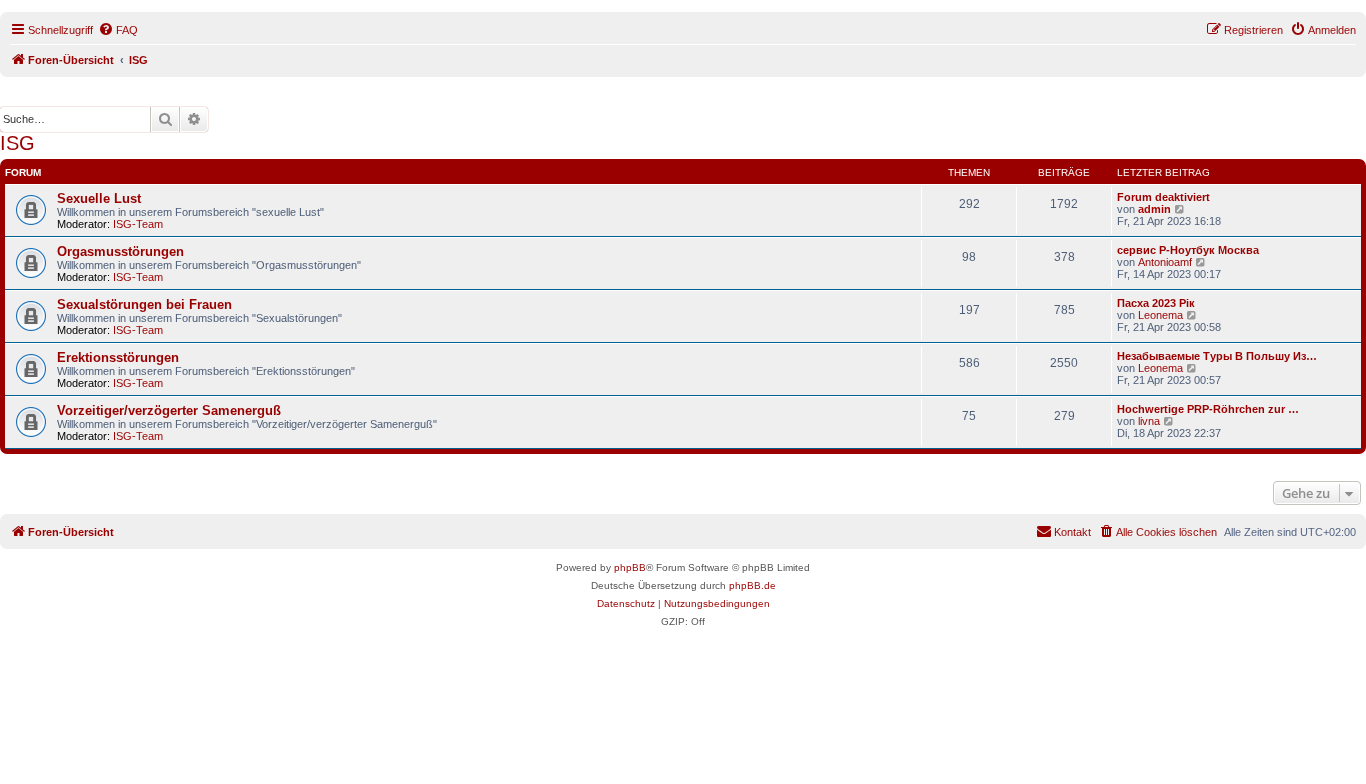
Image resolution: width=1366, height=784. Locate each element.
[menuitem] (118, 30)
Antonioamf (1165, 262)
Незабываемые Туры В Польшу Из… (1217, 356)
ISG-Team (138, 224)
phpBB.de (752, 585)
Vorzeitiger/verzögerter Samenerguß (169, 410)
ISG (17, 143)
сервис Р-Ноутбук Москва (1188, 250)
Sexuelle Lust (99, 198)
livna (1149, 421)
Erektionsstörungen (118, 357)
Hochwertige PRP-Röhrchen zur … (1208, 409)
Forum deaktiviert (1163, 197)
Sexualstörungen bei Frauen (144, 304)
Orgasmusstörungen (120, 251)
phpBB (630, 567)
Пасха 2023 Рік (1156, 303)
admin (1154, 209)
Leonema (1160, 315)
